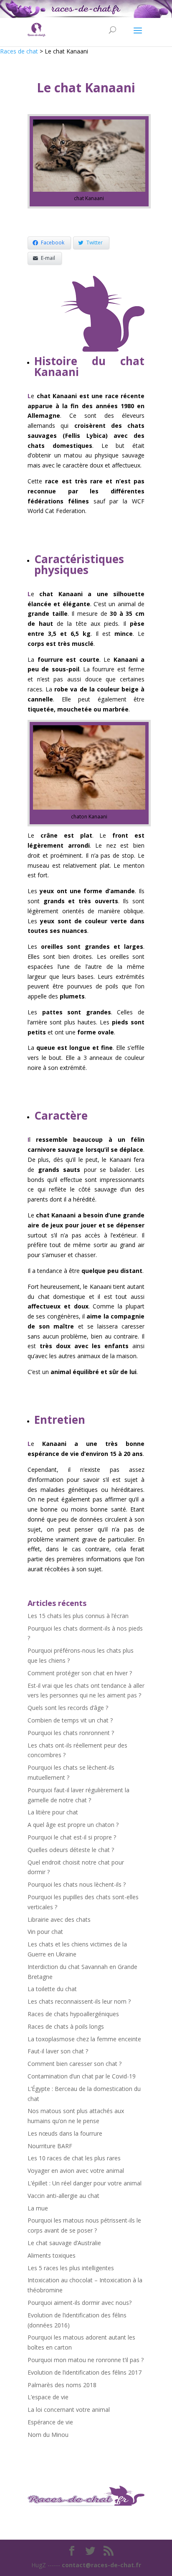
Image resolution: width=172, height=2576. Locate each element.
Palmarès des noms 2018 (62, 2385)
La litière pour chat (53, 1812)
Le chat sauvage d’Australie (64, 2243)
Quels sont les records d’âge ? (68, 1708)
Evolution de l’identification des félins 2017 (85, 2372)
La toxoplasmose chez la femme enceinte (84, 2039)
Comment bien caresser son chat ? (75, 2064)
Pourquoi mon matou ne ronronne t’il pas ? (86, 2360)
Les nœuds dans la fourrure (65, 2133)
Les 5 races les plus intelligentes (71, 2268)
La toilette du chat (52, 1989)
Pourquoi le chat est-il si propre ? (72, 1837)
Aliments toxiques (52, 2255)
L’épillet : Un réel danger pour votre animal (85, 2183)
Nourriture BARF (50, 2146)
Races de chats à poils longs (66, 2026)
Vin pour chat (45, 1932)
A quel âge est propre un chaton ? (73, 1825)
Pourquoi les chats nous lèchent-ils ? (77, 1884)
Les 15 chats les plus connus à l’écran (78, 1616)
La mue (38, 2208)
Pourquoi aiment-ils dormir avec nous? (80, 2303)
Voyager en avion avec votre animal (76, 2171)
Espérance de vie (50, 2422)
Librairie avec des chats (59, 1919)
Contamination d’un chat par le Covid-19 (82, 2076)
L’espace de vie (48, 2397)
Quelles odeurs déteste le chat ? (71, 1850)
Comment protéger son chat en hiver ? (80, 1673)
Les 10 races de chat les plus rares (74, 2158)
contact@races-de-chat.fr (101, 2565)
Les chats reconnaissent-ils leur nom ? (79, 2001)
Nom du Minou (48, 2435)
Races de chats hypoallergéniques (73, 2014)
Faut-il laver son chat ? (58, 2051)
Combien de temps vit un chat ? (70, 1720)
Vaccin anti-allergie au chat (63, 2196)
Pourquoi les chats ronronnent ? (71, 1733)
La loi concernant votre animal (69, 2410)
